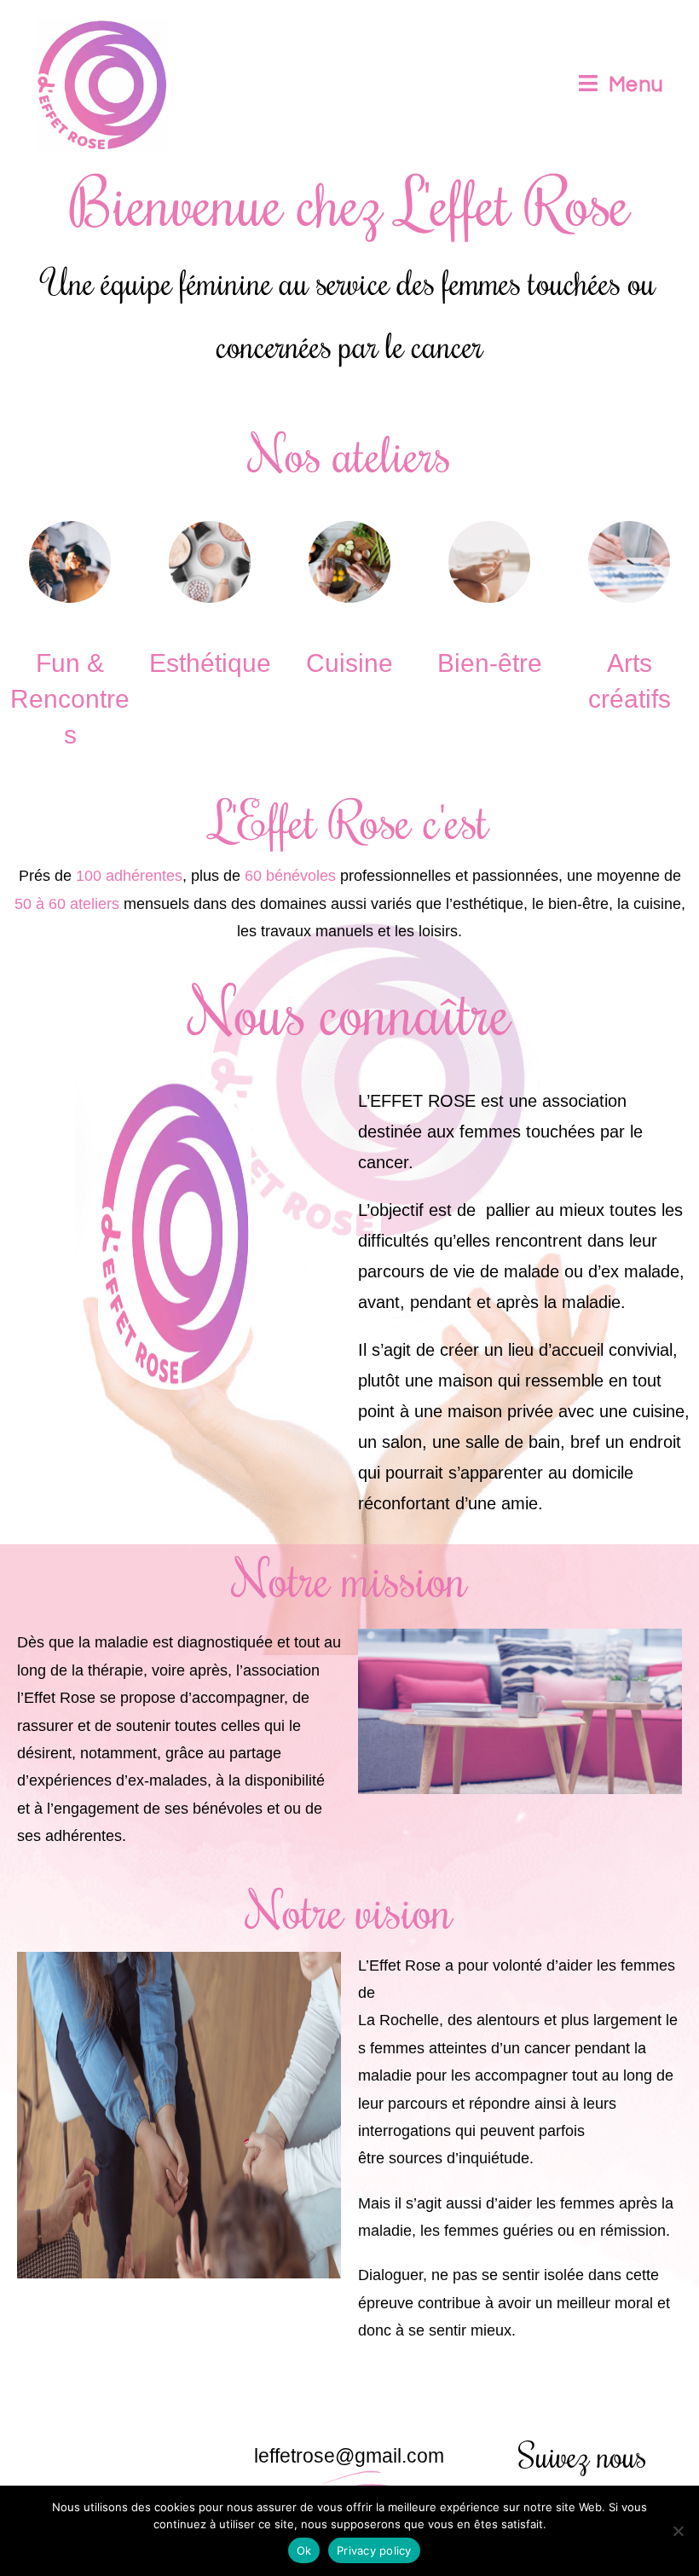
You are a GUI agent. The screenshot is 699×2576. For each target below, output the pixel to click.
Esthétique (210, 663)
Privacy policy (374, 2550)
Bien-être (490, 663)
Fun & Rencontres (70, 699)
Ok (304, 2550)
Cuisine (349, 663)
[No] (678, 2531)
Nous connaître (350, 1010)
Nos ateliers (350, 453)
